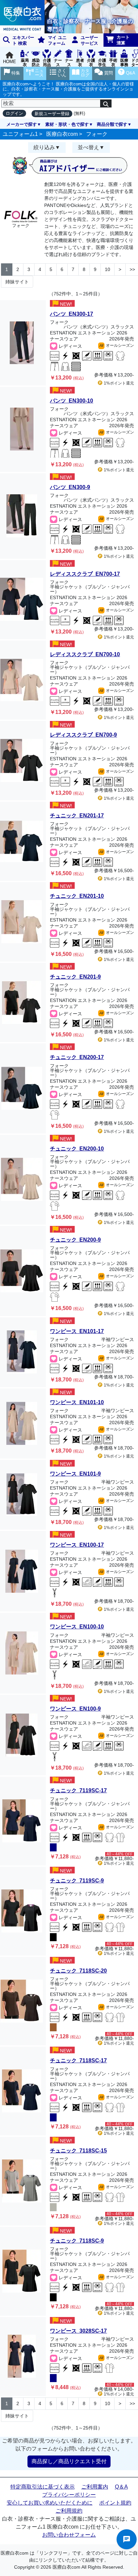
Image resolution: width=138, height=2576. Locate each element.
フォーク (97, 134)
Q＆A (121, 2487)
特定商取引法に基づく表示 (43, 2487)
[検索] (106, 103)
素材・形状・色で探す (67, 124)
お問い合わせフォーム (69, 2535)
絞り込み (44, 147)
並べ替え (88, 147)
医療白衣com (62, 134)
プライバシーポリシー (69, 2495)
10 (108, 269)
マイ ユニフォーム (57, 40)
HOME (10, 62)
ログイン (14, 113)
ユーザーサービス (89, 40)
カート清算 (123, 40)
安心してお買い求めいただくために (50, 2503)
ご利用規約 (69, 2511)
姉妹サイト (17, 282)
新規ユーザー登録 (52, 114)
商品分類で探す (112, 124)
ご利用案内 (95, 2487)
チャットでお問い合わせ (127, 2539)
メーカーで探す (22, 124)
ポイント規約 (115, 2503)
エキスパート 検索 (23, 40)
